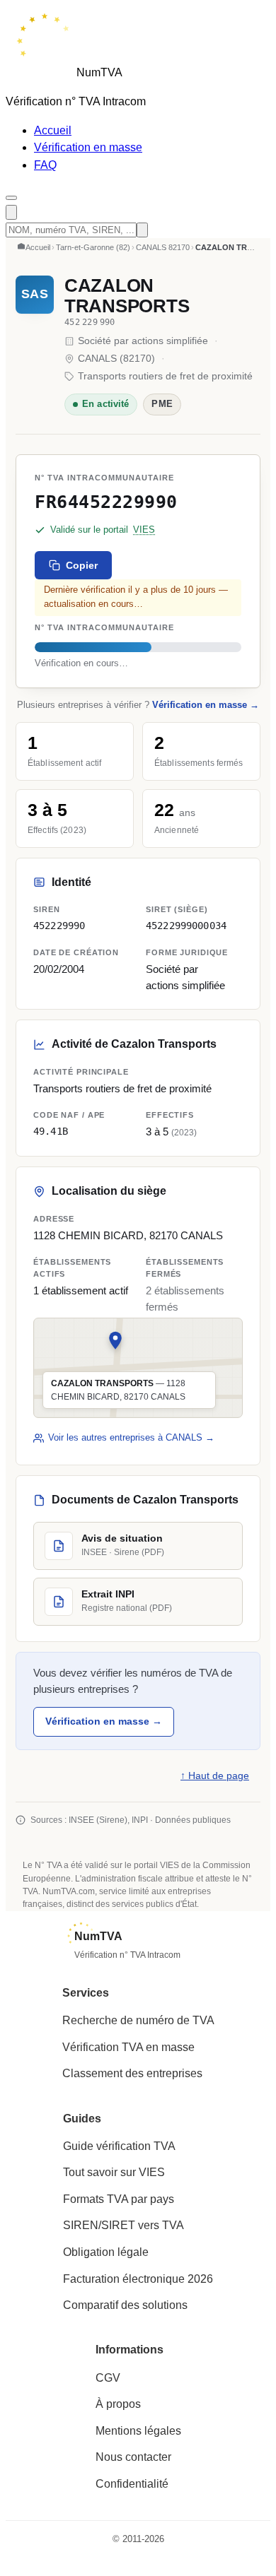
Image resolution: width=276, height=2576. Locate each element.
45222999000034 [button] (186, 926)
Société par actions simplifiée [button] (185, 977)
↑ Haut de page (215, 1776)
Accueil (53, 130)
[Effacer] (142, 230)
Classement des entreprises (132, 2073)
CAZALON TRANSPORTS (127, 296)
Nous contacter (133, 2457)
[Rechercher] (11, 212)
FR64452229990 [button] (106, 502)
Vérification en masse (88, 147)
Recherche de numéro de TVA (138, 2020)
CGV (108, 2378)
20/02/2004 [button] (59, 969)
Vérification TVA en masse (128, 2047)
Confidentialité (132, 2484)
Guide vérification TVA (119, 2146)
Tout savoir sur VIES (114, 2172)
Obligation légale (106, 2252)
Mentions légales (138, 2431)
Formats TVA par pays (119, 2199)
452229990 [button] (59, 926)
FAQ (45, 165)
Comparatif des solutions (125, 2305)
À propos (118, 2404)
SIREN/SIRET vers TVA (123, 2225)
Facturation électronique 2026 (138, 2279)
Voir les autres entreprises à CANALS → (131, 1437)
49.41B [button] (51, 1131)
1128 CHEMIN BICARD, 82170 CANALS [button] (128, 1236)
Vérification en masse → (206, 705)
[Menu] (11, 198)
